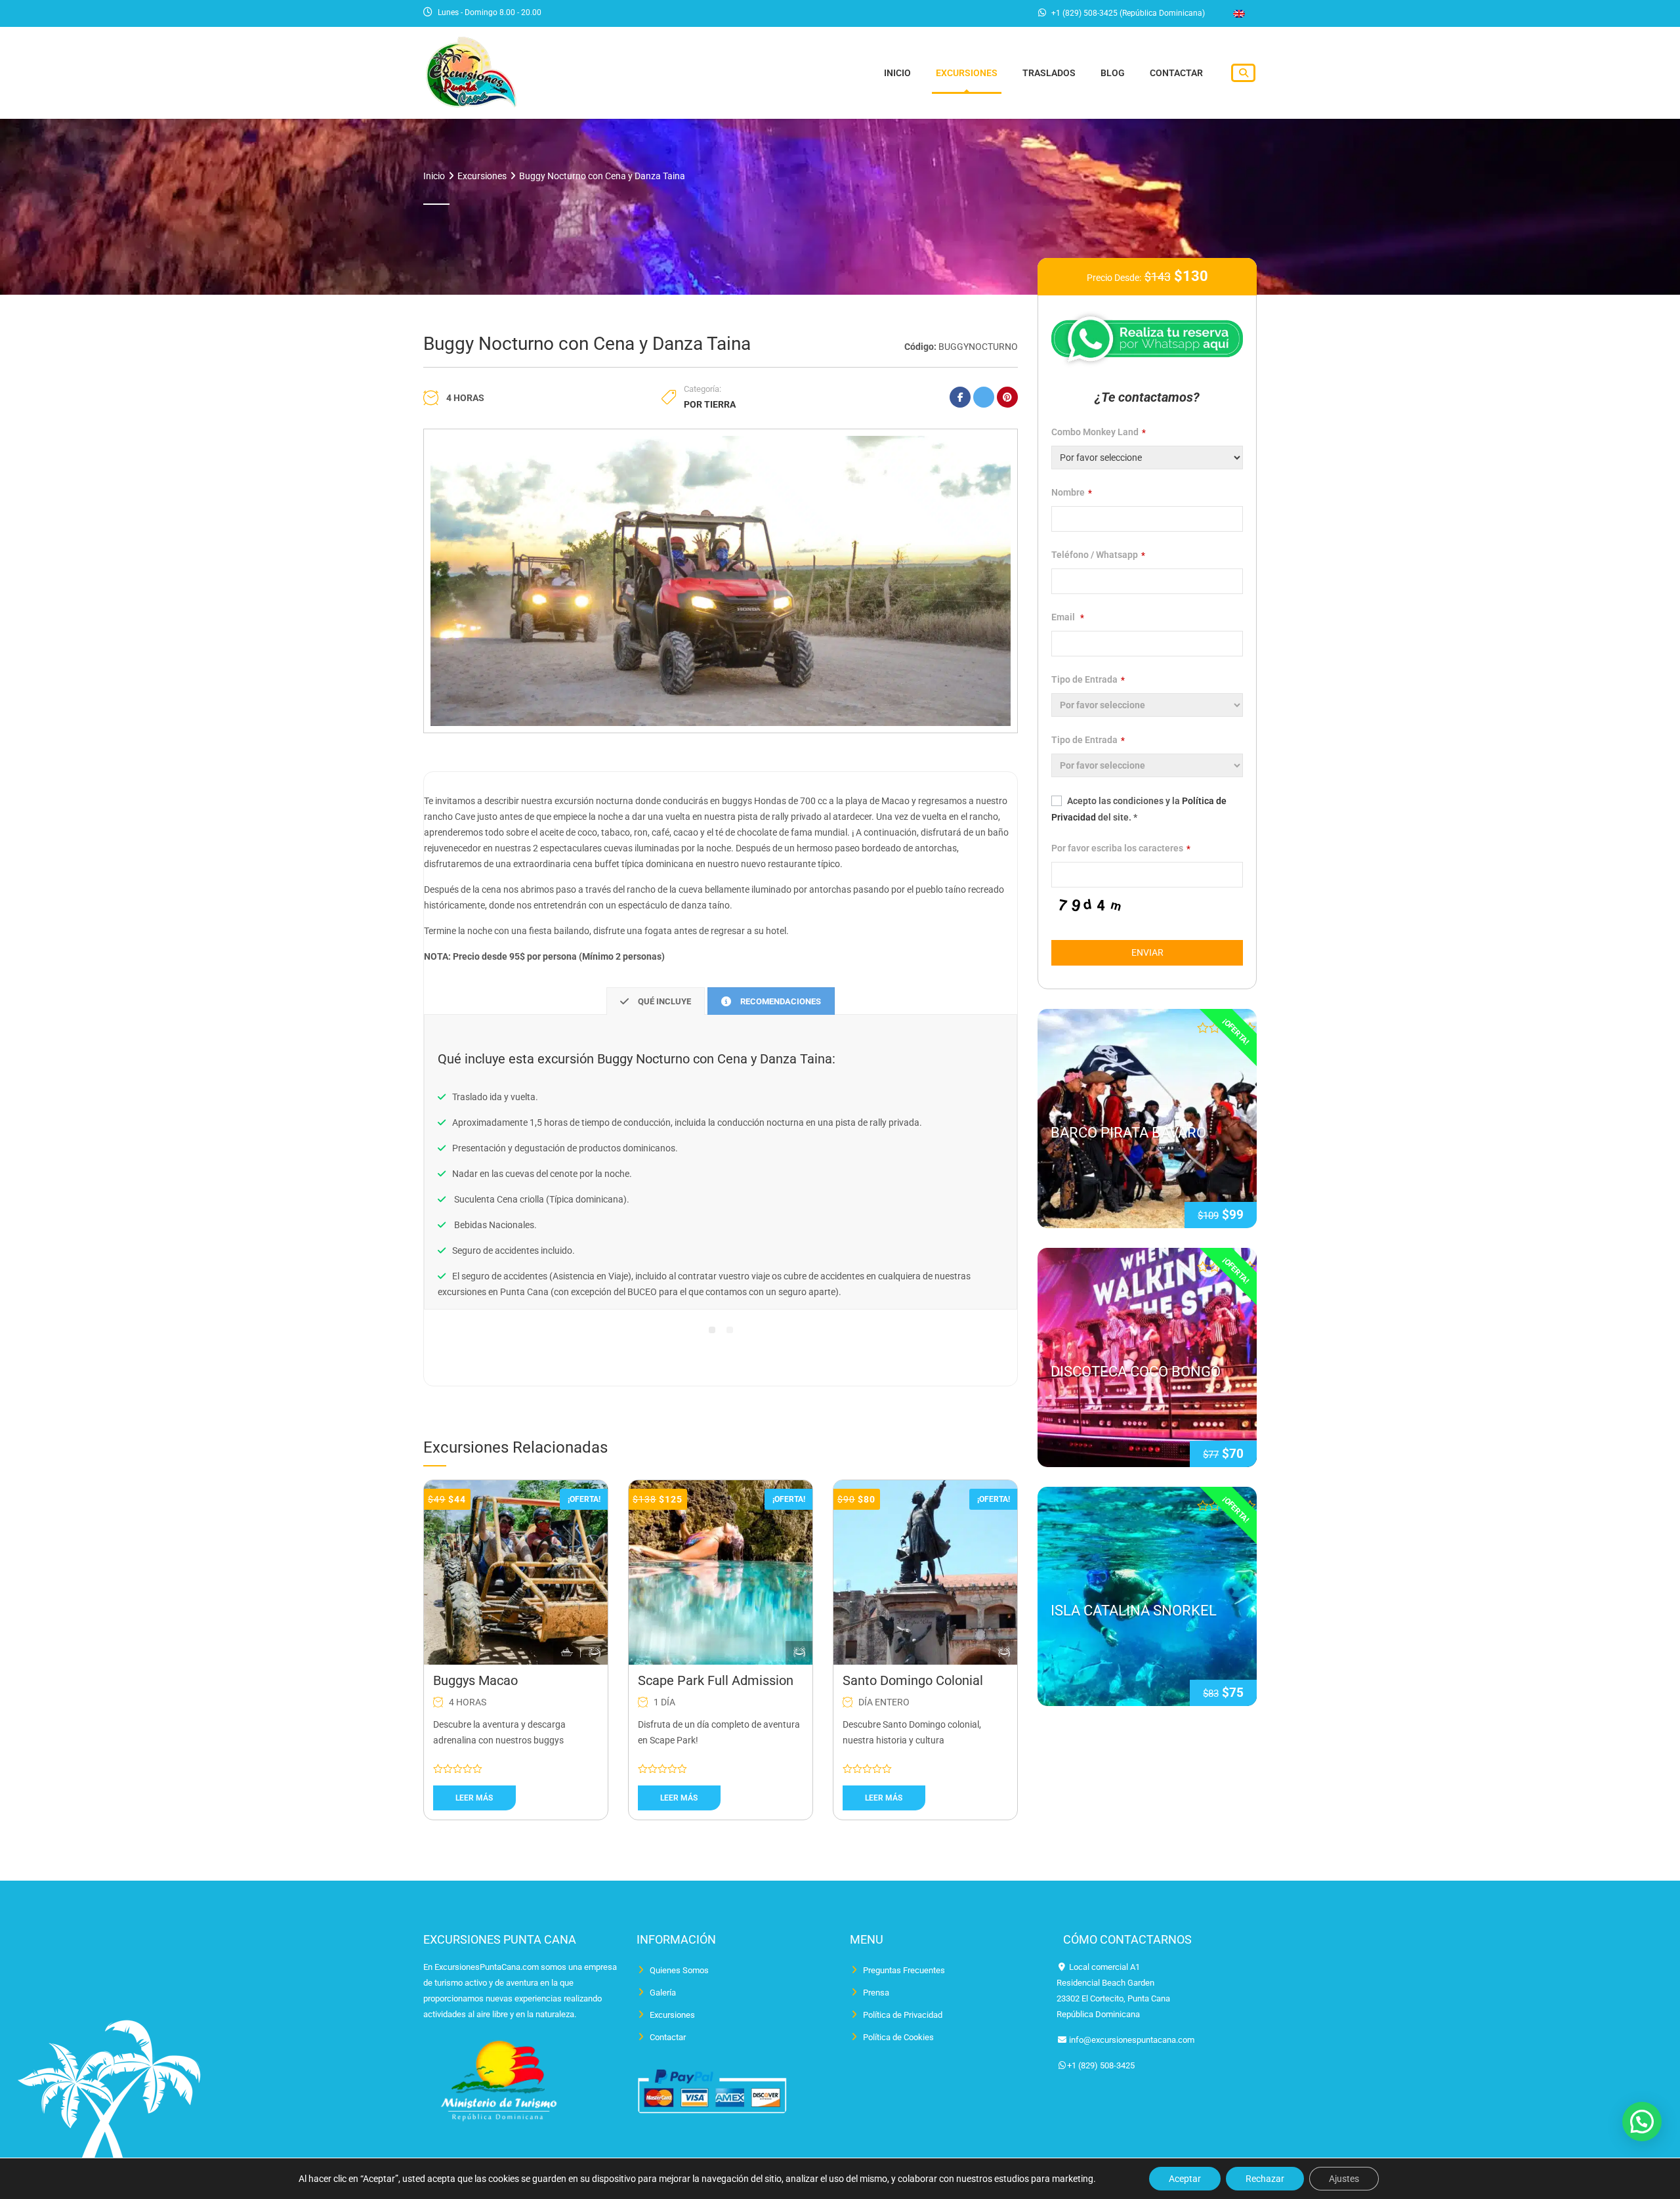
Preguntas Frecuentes (904, 1970)
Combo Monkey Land (1099, 432)
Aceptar (1185, 2179)
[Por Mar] (567, 1653)
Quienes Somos (679, 1970)
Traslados (1049, 73)
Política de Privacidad (903, 2015)
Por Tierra (710, 404)
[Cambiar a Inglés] (1239, 14)
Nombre (1072, 492)
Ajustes (1344, 2179)
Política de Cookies (898, 2037)
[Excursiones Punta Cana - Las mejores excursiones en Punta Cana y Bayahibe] (471, 71)
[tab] (656, 1001)
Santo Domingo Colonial (913, 1680)
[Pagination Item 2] (730, 1330)
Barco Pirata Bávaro (1128, 1133)
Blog (1113, 73)
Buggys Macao (475, 1680)
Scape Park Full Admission (716, 1680)
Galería (663, 1993)
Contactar (1176, 73)
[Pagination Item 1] (712, 1330)
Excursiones (967, 73)
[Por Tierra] (595, 1653)
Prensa (876, 1993)
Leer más (474, 1798)
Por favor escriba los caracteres (1121, 848)
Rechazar (1265, 2179)
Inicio (897, 73)
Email (1068, 617)
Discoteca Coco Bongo (1136, 1372)
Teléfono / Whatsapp (1098, 555)
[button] (1642, 2122)
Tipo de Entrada (1088, 679)
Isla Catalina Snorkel (1134, 1611)
